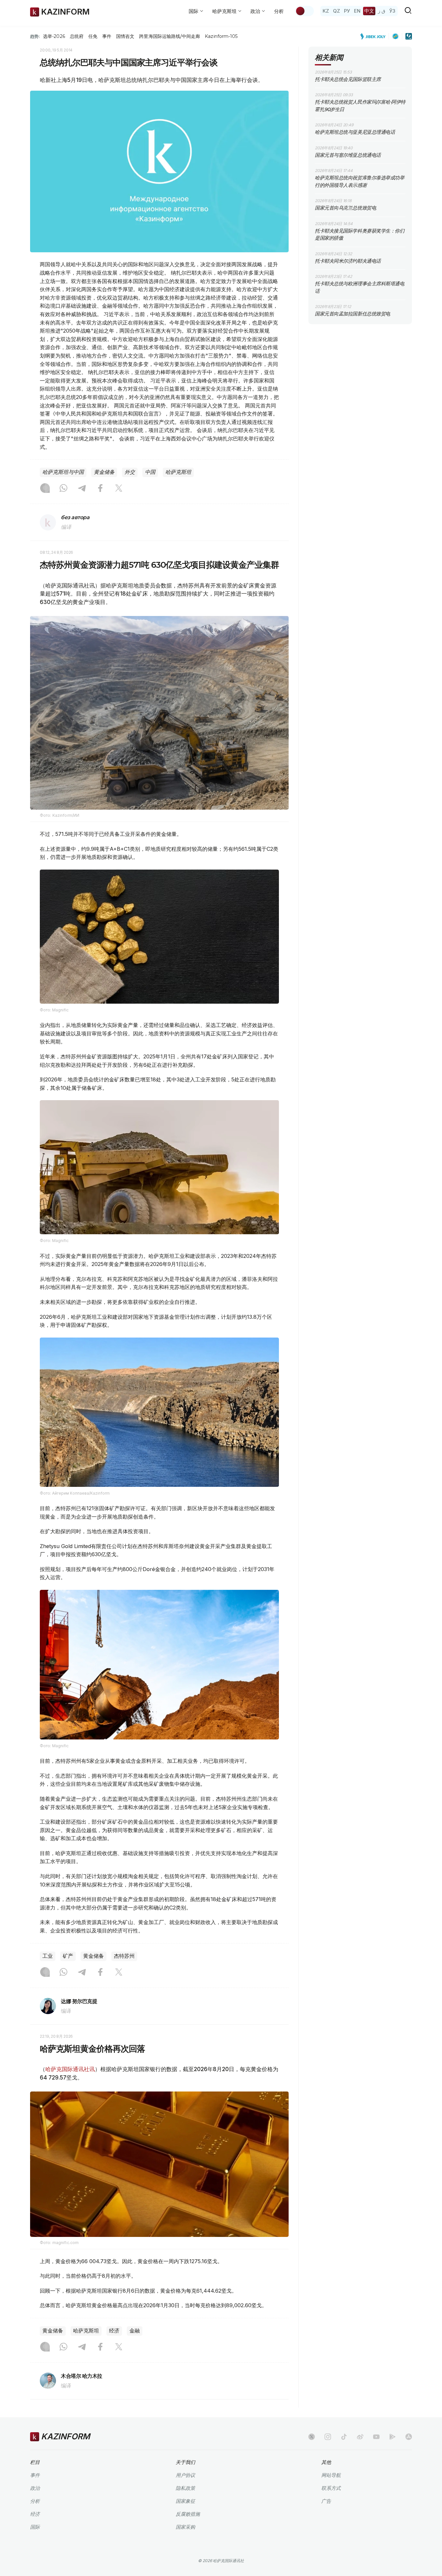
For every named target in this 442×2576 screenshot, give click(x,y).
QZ (337, 11)
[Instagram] (45, 489)
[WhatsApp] (63, 489)
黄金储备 (104, 472)
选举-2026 (54, 36)
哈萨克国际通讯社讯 (70, 2069)
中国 (150, 472)
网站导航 (331, 2475)
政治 (35, 2488)
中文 (369, 11)
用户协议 (185, 2475)
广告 (326, 2501)
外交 (130, 472)
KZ (326, 11)
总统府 (77, 36)
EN (357, 11)
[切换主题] (304, 11)
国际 (35, 2527)
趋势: (35, 36)
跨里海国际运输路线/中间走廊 (170, 36)
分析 (279, 11)
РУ (347, 11)
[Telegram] (82, 489)
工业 (48, 1956)
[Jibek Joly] (375, 36)
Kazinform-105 (221, 36)
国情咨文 (125, 36)
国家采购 (185, 2527)
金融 (135, 2331)
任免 (93, 36)
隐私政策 (185, 2488)
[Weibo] (360, 2437)
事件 (107, 36)
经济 (114, 2331)
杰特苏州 (124, 1956)
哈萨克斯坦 (178, 472)
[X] (119, 489)
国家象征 (185, 2501)
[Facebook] (100, 489)
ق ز (382, 11)
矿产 (68, 1956)
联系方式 (331, 2488)
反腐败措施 (188, 2514)
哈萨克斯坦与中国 (63, 472)
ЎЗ (392, 11)
